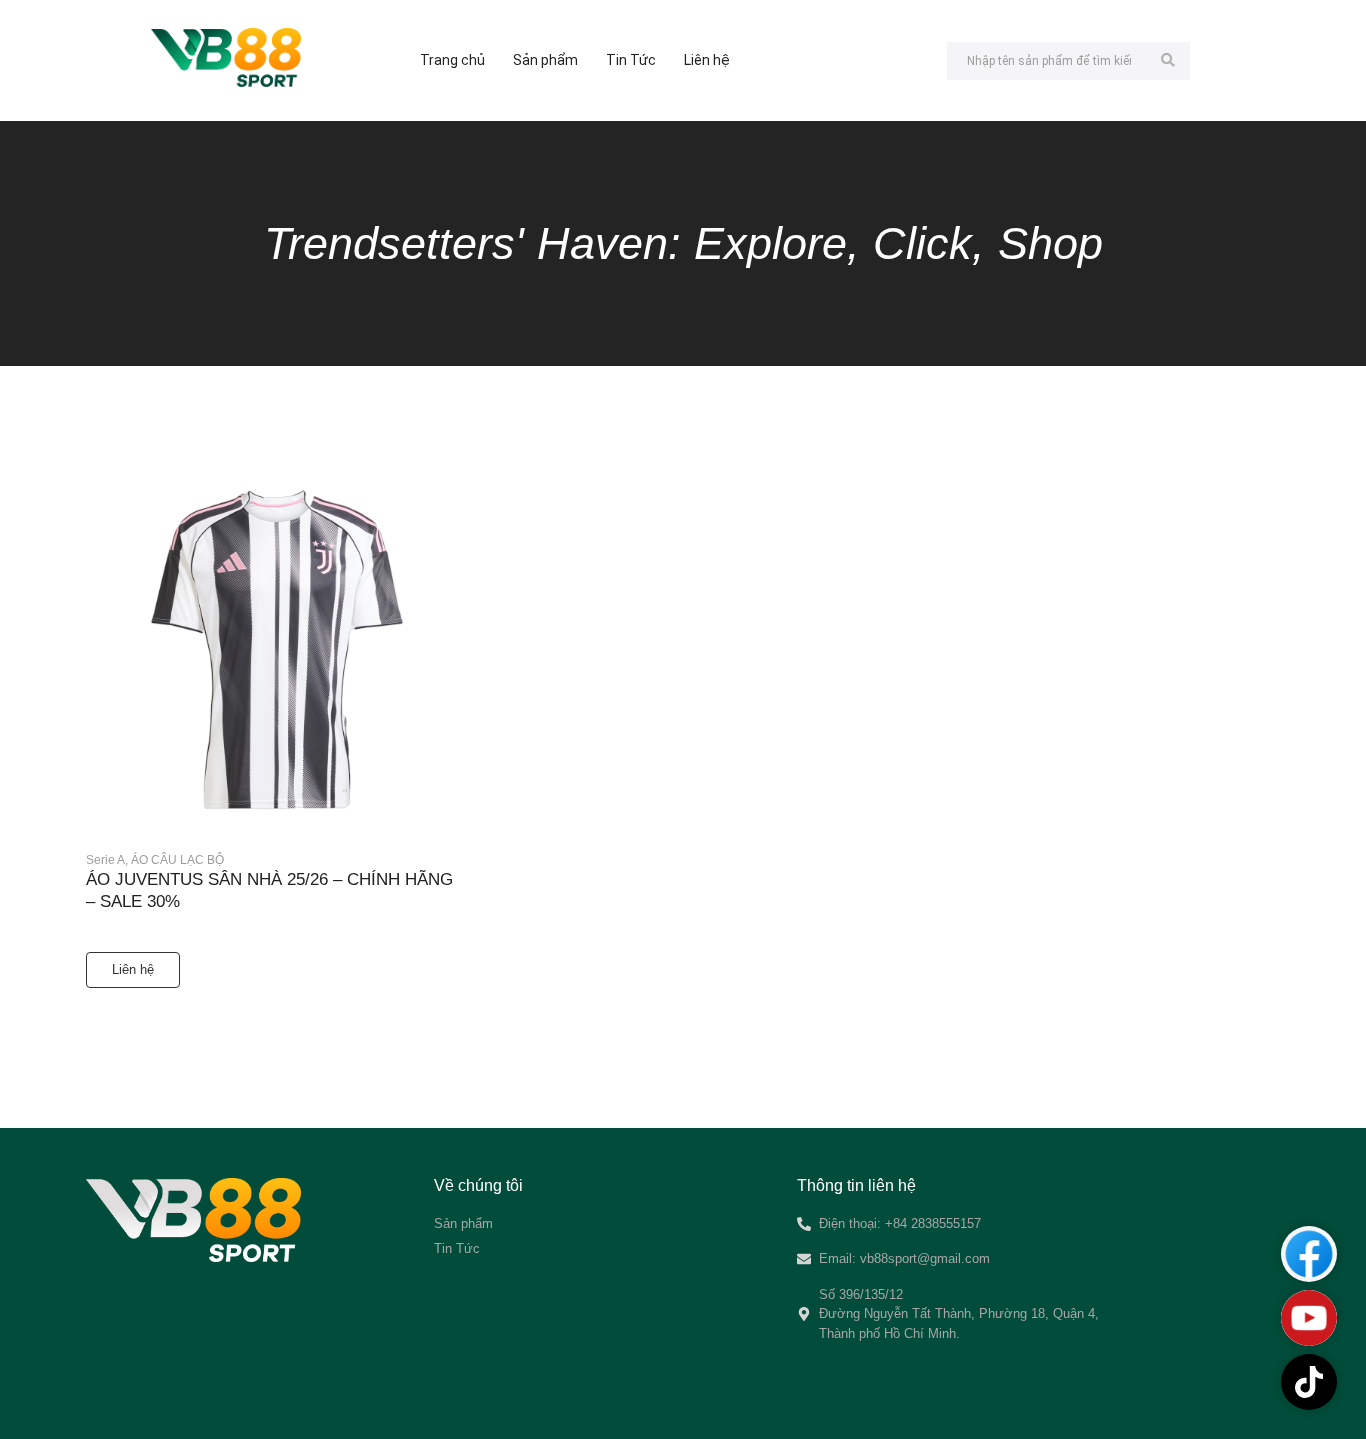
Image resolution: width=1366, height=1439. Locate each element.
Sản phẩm (545, 60)
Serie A (107, 860)
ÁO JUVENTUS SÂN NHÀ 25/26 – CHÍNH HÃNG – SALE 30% (269, 890)
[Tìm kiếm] (1167, 61)
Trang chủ (452, 60)
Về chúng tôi (478, 1185)
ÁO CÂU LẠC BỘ (177, 860)
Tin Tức (631, 60)
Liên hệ (707, 60)
